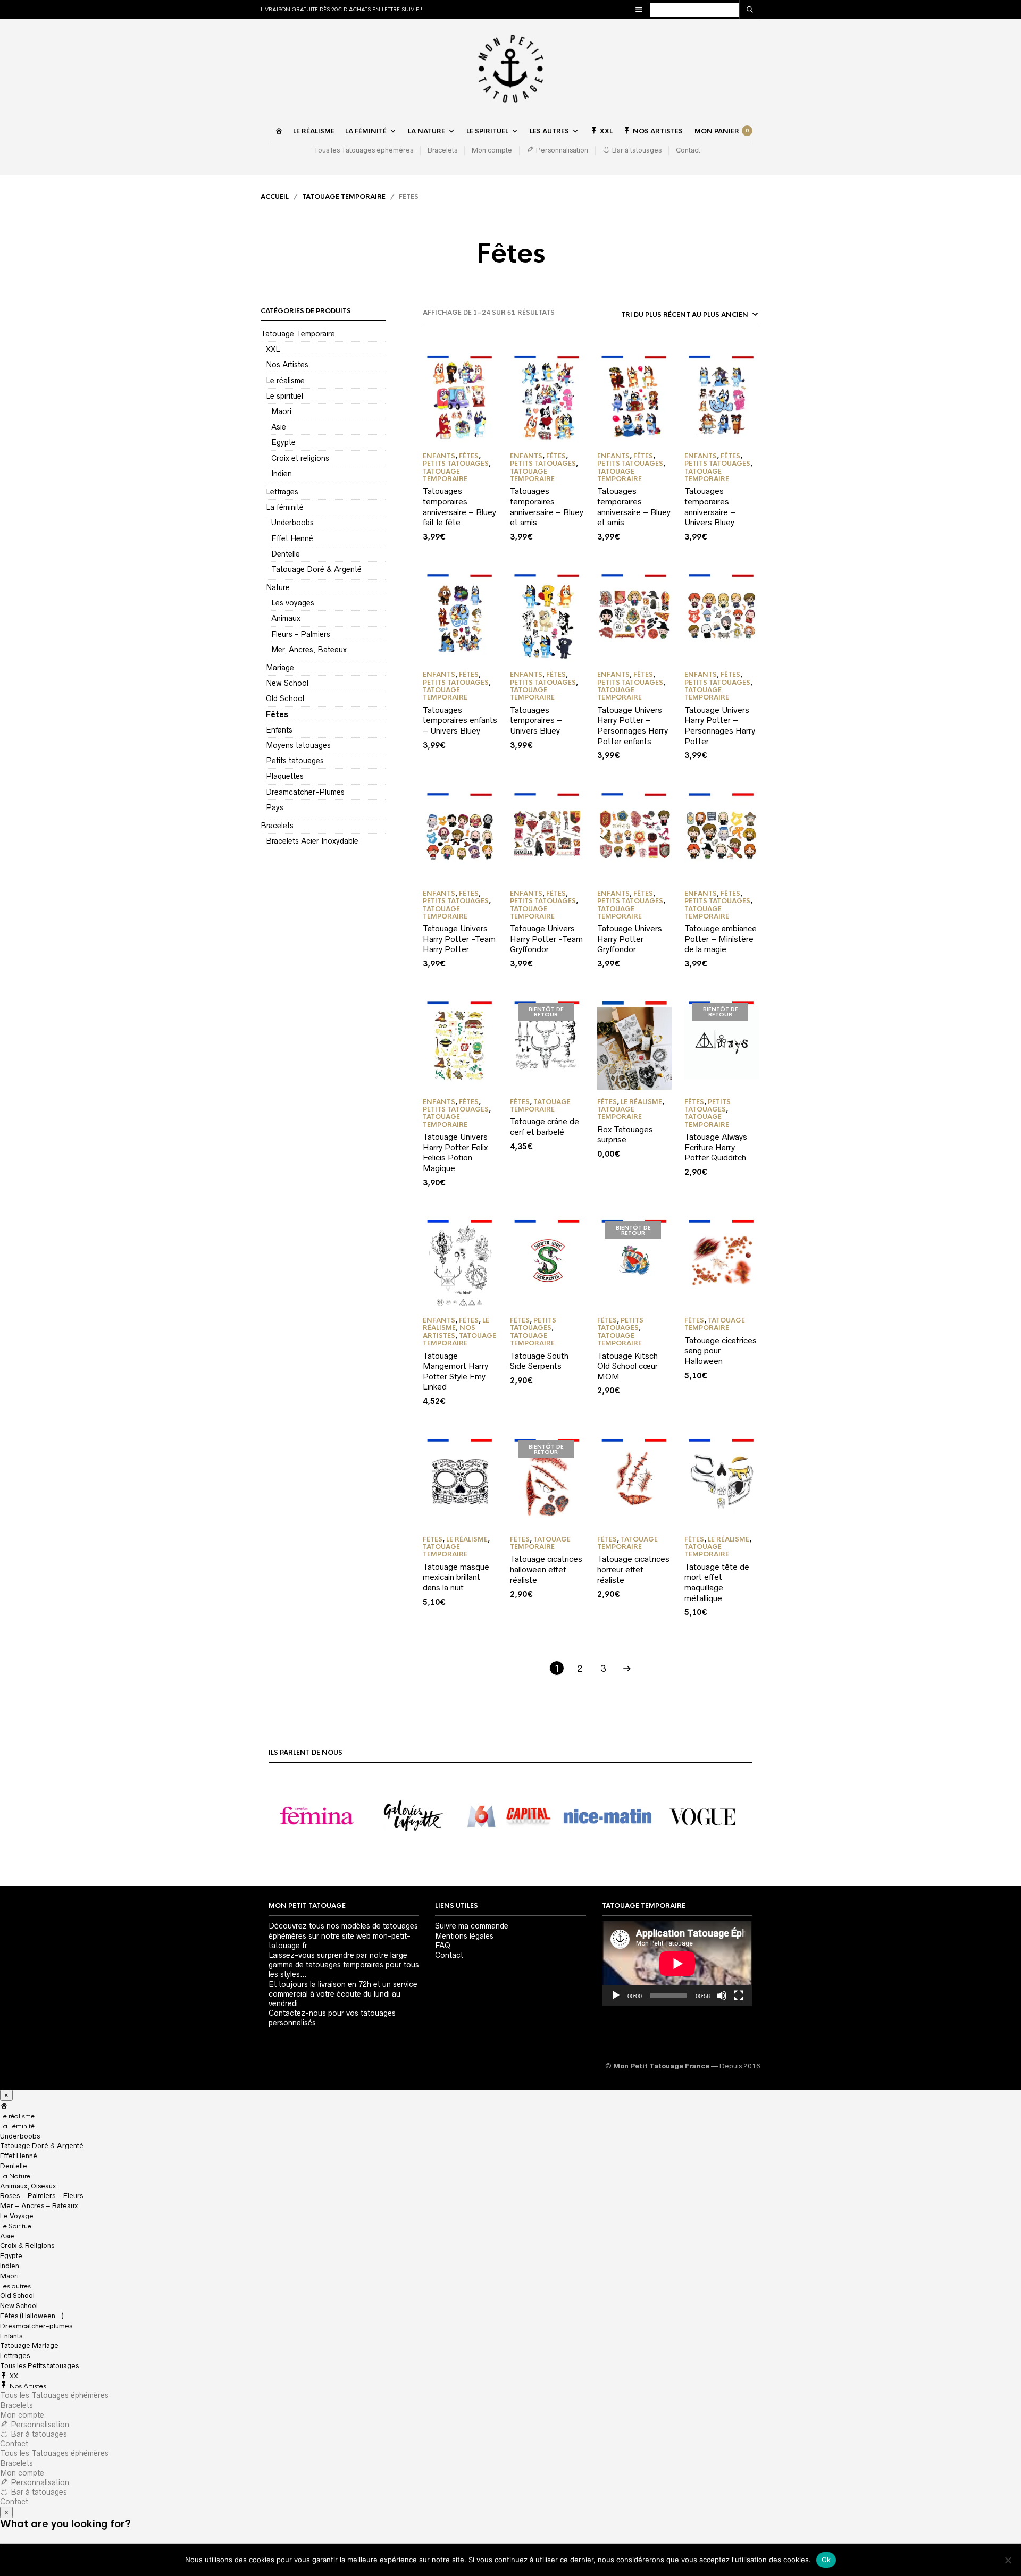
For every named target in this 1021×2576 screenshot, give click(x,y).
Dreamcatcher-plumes (36, 2326)
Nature (278, 587)
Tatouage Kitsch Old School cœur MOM (627, 1366)
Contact (688, 150)
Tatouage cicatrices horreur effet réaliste (633, 1569)
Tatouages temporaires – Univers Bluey (536, 720)
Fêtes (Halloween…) (32, 2316)
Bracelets (442, 150)
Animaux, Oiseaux (28, 2186)
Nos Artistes (287, 365)
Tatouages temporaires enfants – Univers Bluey (460, 720)
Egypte (283, 442)
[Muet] (722, 1996)
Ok (826, 2560)
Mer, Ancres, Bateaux (309, 650)
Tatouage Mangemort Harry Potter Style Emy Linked (455, 1371)
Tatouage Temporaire (344, 197)
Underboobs (292, 523)
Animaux (286, 618)
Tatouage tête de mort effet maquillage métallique (717, 1582)
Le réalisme (314, 131)
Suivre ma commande (472, 1926)
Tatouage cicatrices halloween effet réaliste (546, 1569)
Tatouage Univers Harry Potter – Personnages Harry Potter (720, 726)
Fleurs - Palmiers (301, 634)
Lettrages (282, 492)
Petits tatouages (295, 761)
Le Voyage (17, 2216)
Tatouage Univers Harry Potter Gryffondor (630, 939)
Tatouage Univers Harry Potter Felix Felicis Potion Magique (455, 1152)
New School (287, 683)
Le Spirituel (487, 131)
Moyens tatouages (298, 745)
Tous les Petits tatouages (39, 2366)
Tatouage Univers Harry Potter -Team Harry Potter (459, 939)
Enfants (279, 730)
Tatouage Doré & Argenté (316, 569)
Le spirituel (284, 396)
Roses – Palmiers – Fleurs (41, 2196)
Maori (281, 411)
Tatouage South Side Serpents (539, 1361)
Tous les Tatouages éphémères (363, 150)
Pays (275, 807)
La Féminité (366, 131)
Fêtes (277, 714)
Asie (279, 427)
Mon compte (492, 150)
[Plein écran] (739, 1996)
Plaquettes (285, 776)
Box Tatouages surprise (625, 1135)
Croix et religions (300, 458)
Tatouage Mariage (29, 2346)
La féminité (285, 507)
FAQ (443, 1946)
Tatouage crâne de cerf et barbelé (545, 1127)
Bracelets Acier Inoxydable (312, 841)
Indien (282, 474)
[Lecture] (616, 1996)
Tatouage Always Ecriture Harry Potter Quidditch (716, 1147)
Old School (285, 698)
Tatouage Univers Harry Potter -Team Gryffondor (546, 939)
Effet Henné (292, 538)
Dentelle (286, 554)
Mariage (280, 668)
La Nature (426, 131)
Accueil (275, 197)
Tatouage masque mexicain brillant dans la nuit (456, 1577)
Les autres (549, 131)
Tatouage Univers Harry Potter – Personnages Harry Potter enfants (633, 726)
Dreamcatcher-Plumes (305, 792)
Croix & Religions (27, 2246)
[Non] (1008, 2560)
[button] (317, 1816)
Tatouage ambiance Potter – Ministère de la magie (721, 939)
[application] (677, 1963)
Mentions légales (464, 1936)
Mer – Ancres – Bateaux (39, 2206)
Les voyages (293, 603)
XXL (273, 349)
